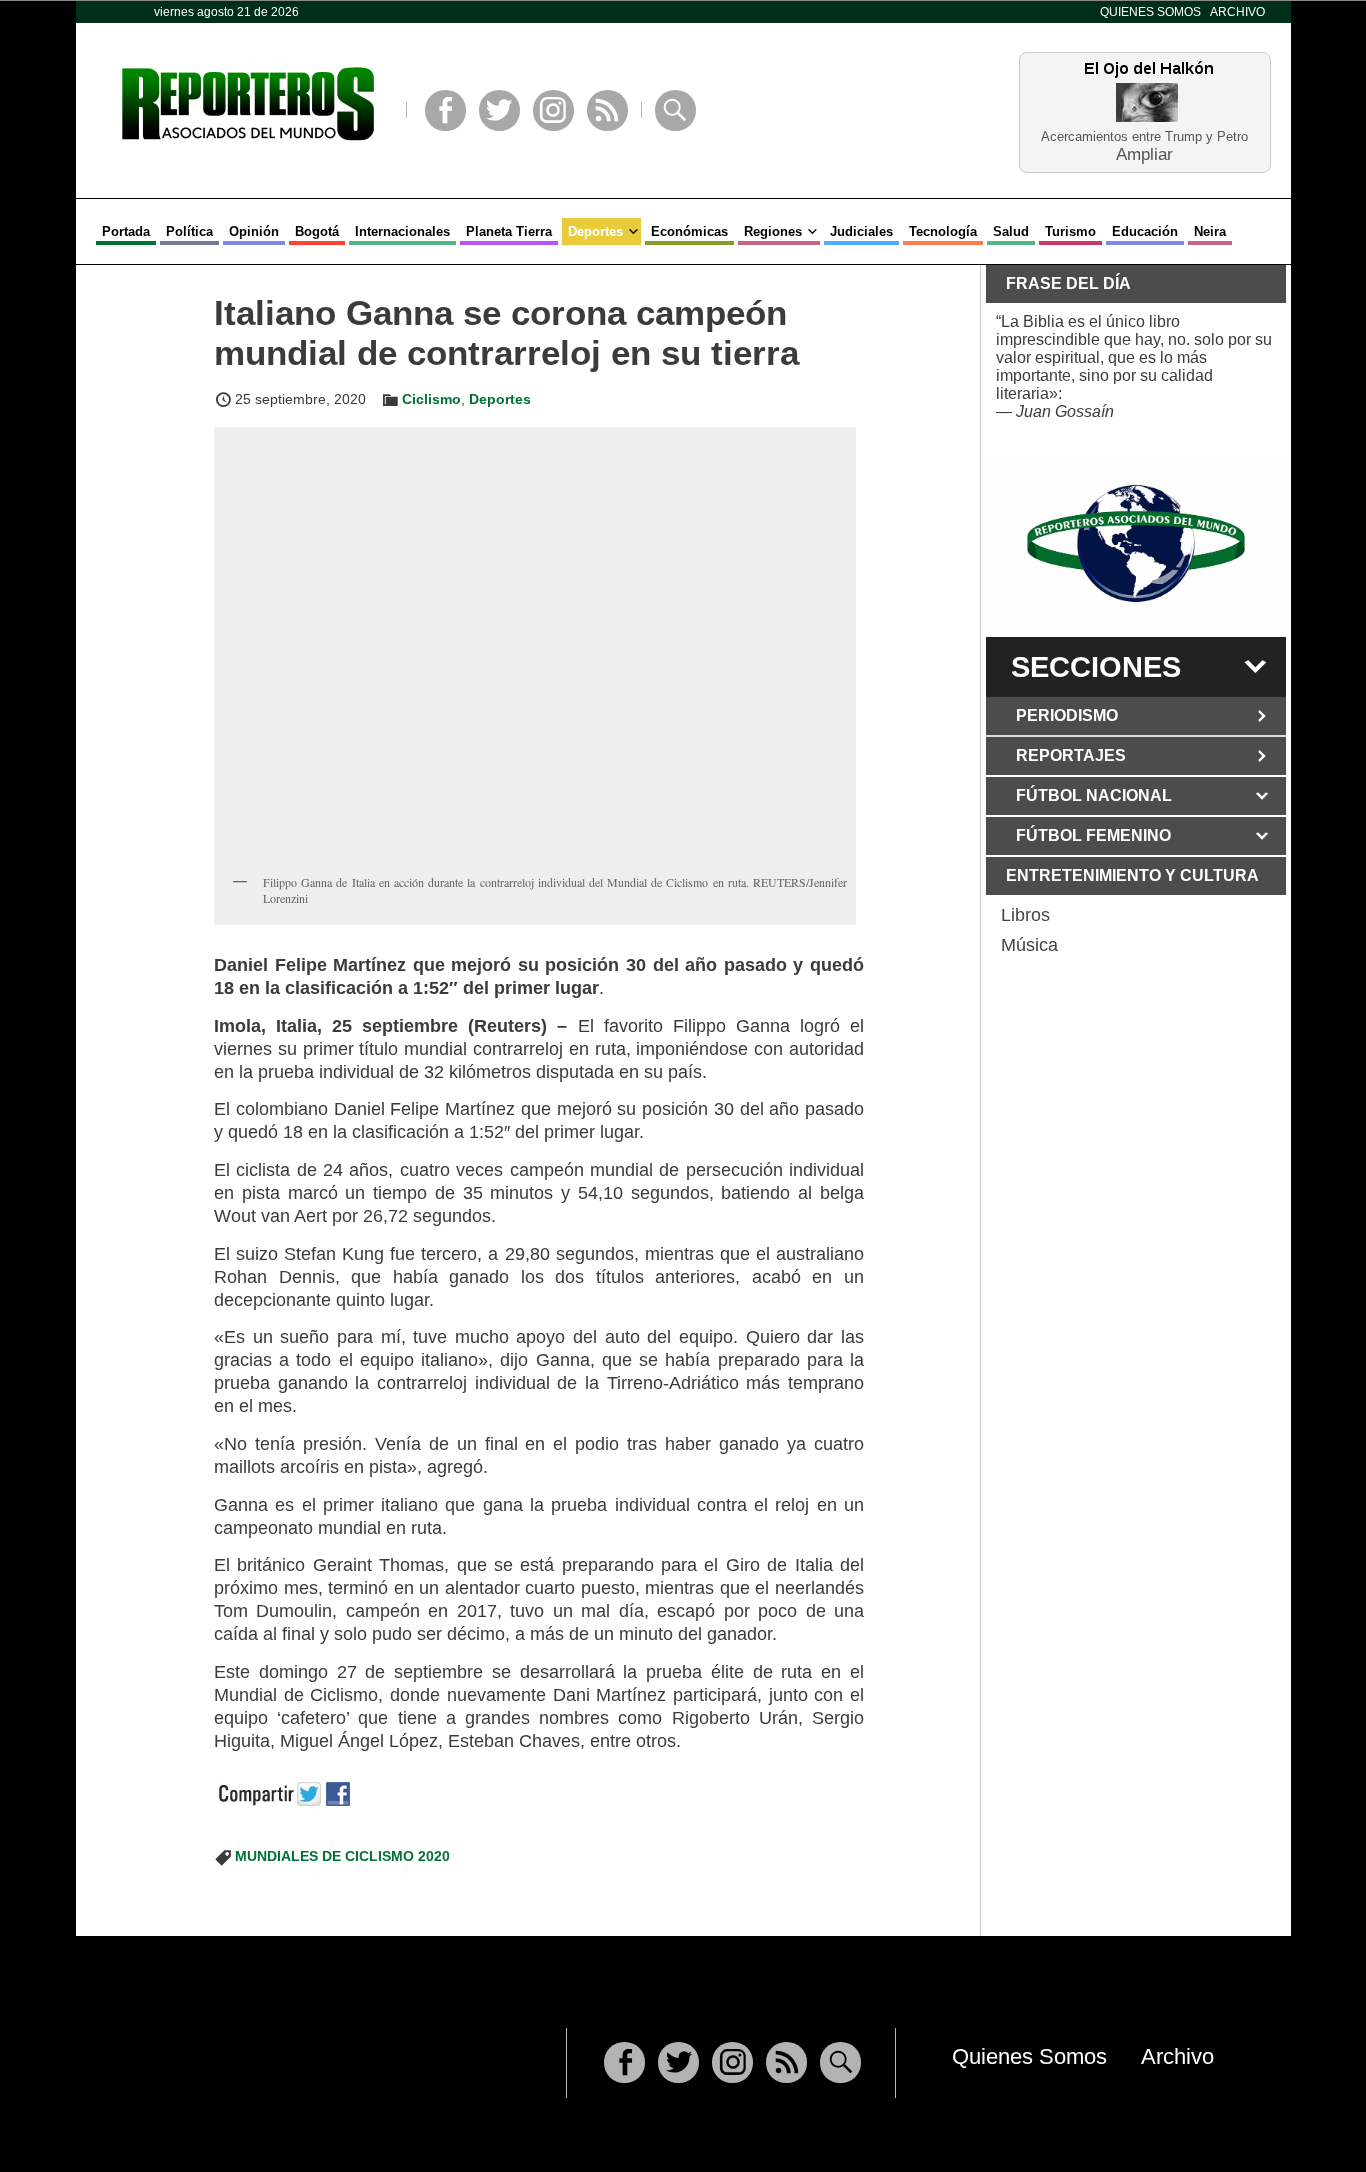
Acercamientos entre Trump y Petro (1144, 136)
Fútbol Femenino (1093, 835)
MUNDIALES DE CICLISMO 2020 (342, 1856)
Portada (126, 231)
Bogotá (317, 231)
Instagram (553, 110)
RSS (607, 110)
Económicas (689, 231)
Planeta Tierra (509, 231)
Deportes (595, 231)
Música (1029, 945)
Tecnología (943, 231)
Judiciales (861, 231)
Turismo (1070, 231)
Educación (1145, 231)
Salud (1011, 231)
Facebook (445, 110)
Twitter (499, 110)
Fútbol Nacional (1094, 795)
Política (189, 231)
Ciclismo (431, 399)
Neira (1210, 231)
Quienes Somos (1150, 12)
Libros (1025, 915)
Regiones (773, 231)
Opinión (254, 231)
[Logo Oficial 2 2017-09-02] (1136, 543)
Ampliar (1144, 153)
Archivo (1237, 12)
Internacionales (402, 231)
